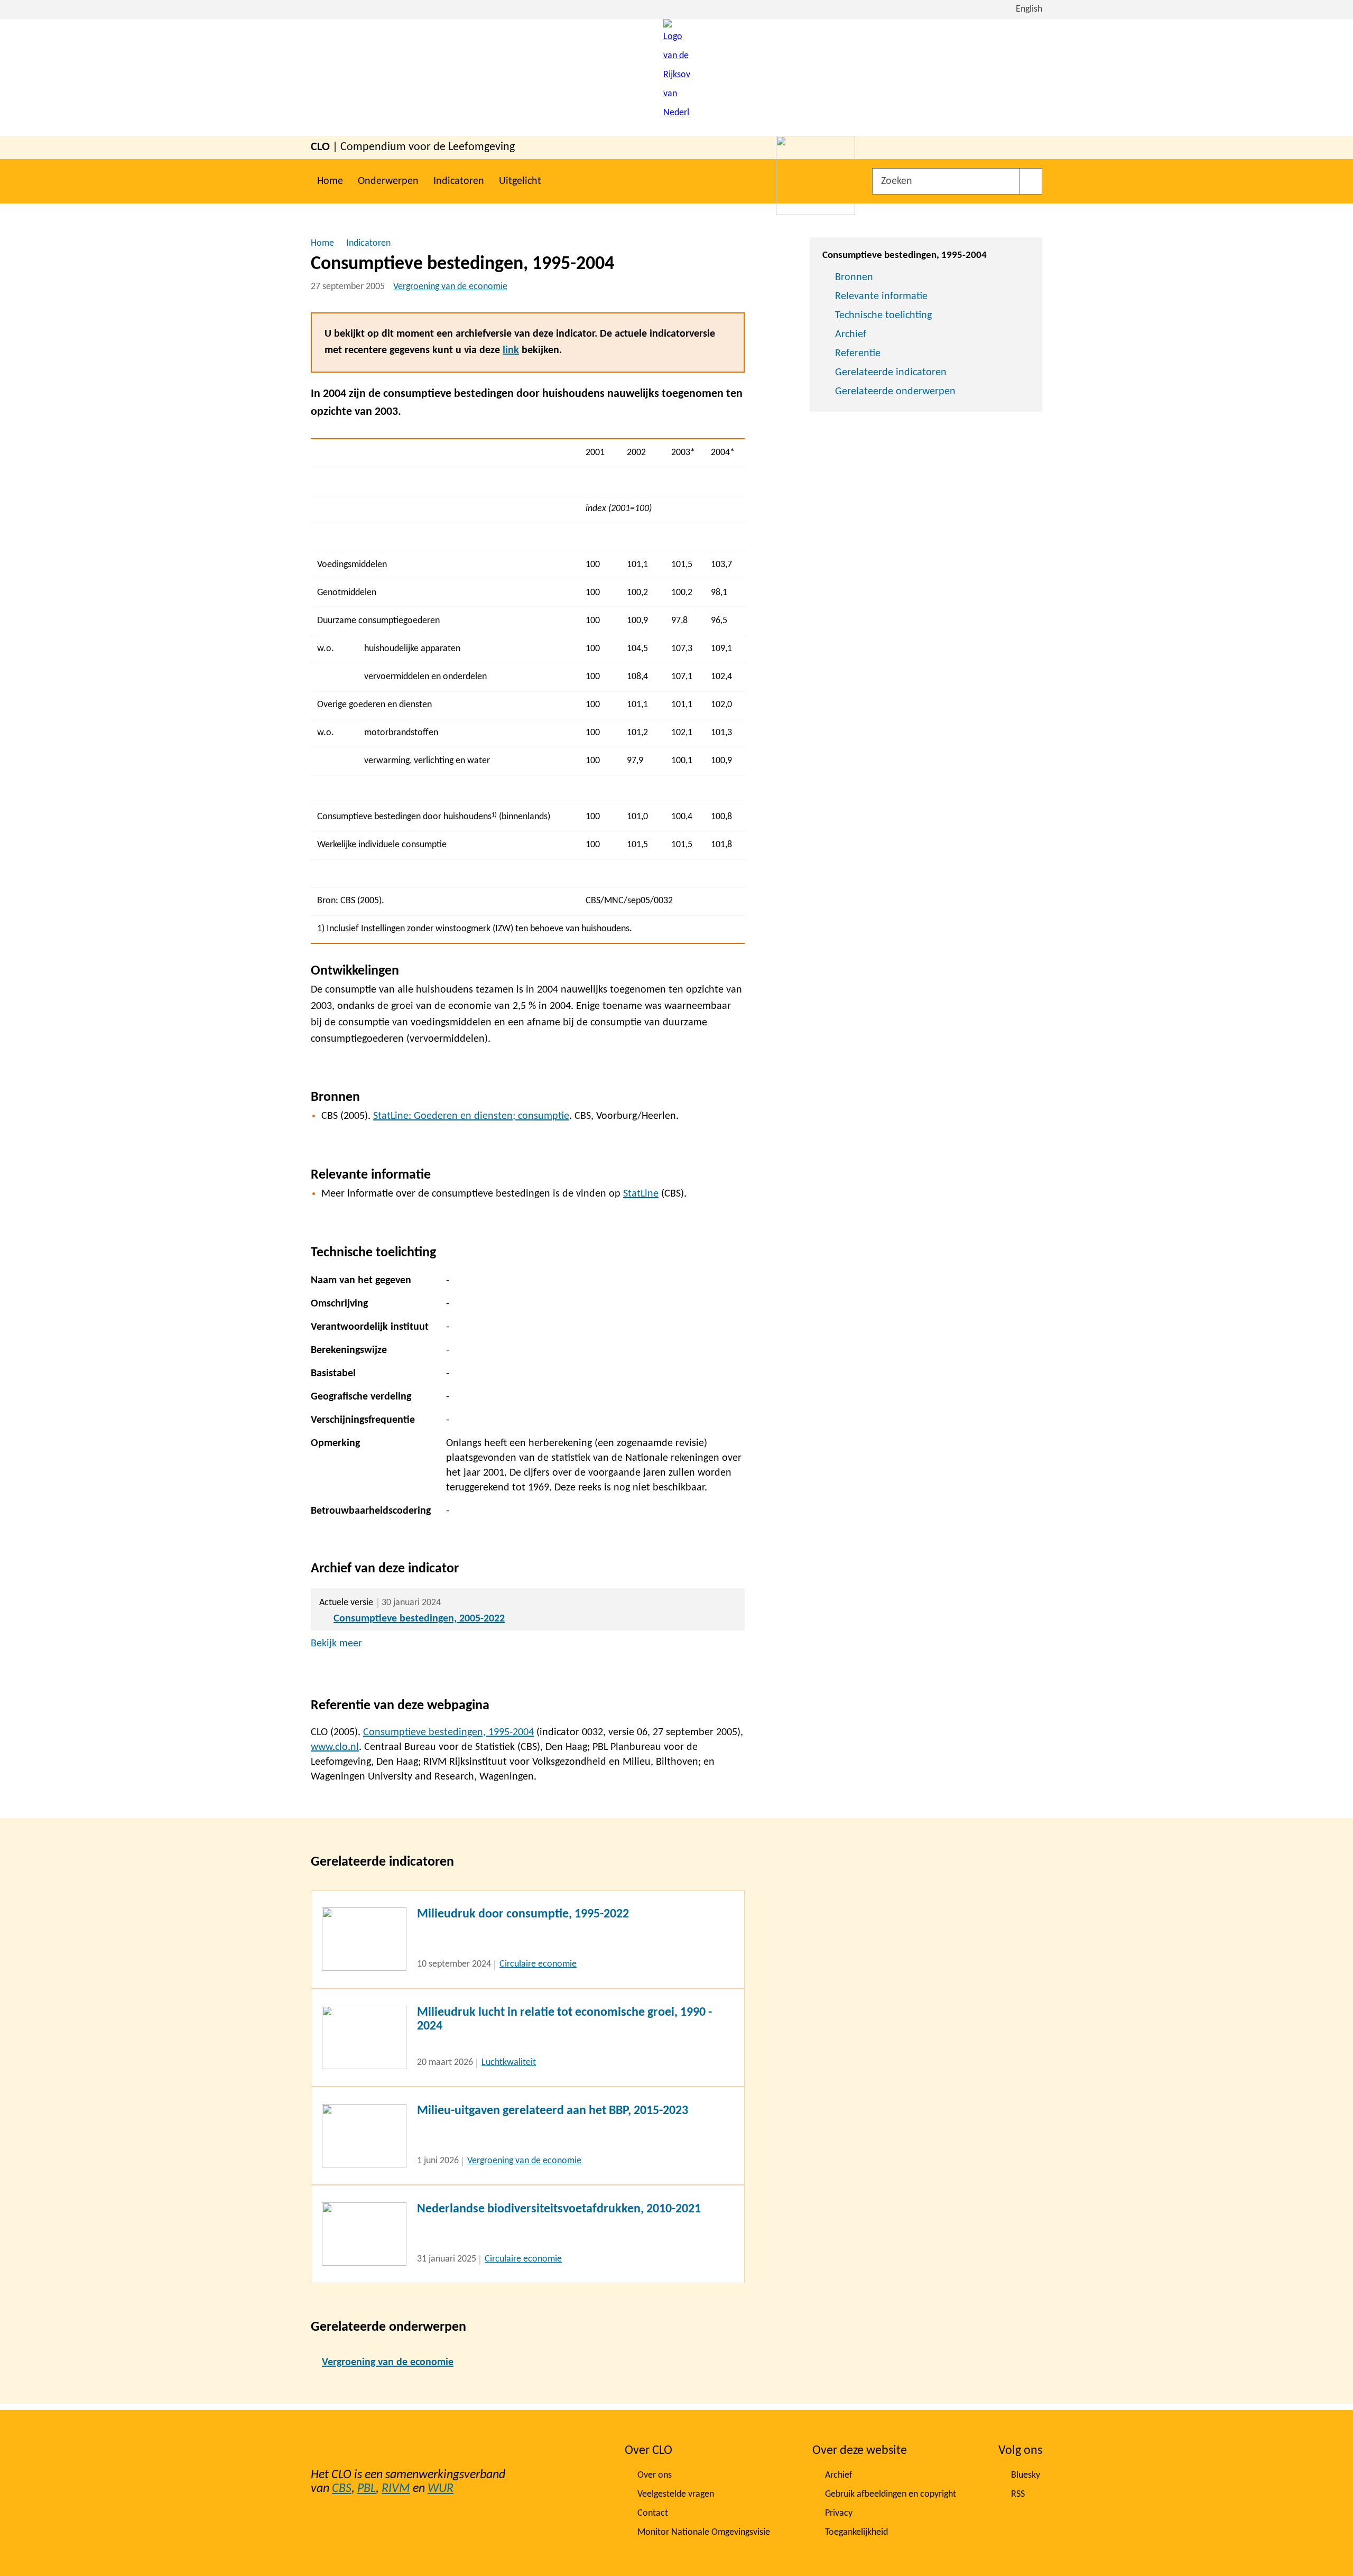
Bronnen (854, 277)
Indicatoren (459, 181)
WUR (441, 2489)
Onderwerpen (388, 181)
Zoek (1031, 181)
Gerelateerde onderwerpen (895, 392)
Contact (653, 2513)
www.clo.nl (335, 1747)
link (511, 350)
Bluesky (1026, 2475)
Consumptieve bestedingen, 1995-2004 (448, 1732)
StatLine (641, 1194)
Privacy (839, 2513)
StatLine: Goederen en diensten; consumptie (471, 1116)
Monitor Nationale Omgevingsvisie (704, 2532)
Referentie (858, 354)
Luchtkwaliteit (509, 2063)
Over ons (655, 2475)
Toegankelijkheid (856, 2532)
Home (330, 181)
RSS (1018, 2494)
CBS (342, 2489)
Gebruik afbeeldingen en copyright (891, 2494)
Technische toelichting (883, 316)
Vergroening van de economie (450, 287)
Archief (851, 335)
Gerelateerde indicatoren (891, 373)
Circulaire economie (538, 1964)
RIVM (396, 2489)
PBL (367, 2489)
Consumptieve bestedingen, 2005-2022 (419, 1619)
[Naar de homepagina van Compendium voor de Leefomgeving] (676, 77)
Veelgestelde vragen (676, 2494)
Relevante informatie (881, 296)
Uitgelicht (520, 181)
